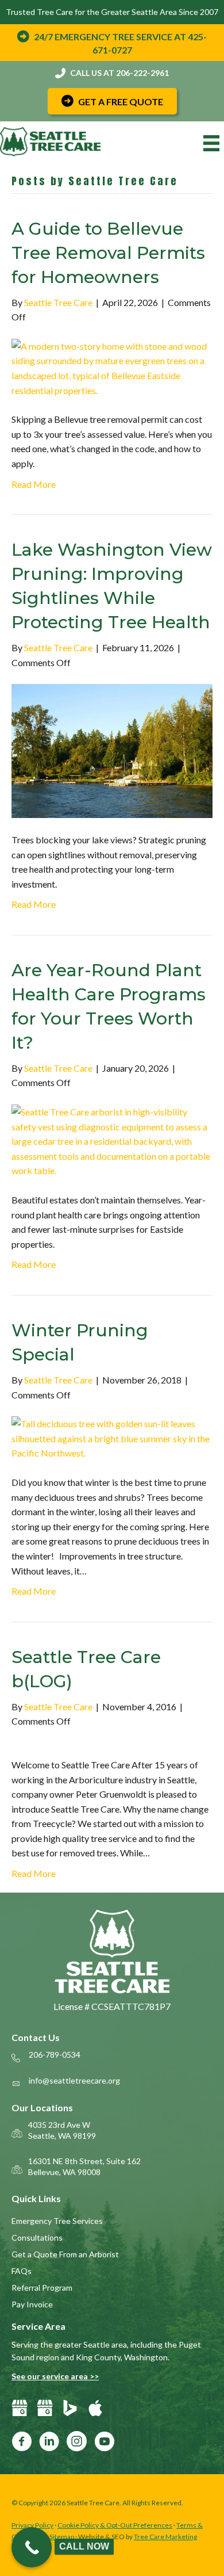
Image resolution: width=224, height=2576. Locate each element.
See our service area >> (55, 2376)
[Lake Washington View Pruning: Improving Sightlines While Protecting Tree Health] (112, 750)
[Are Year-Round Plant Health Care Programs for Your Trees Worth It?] (112, 1140)
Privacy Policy (32, 2525)
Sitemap (62, 2537)
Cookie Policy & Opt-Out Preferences (115, 2525)
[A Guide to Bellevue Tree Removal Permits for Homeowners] (112, 367)
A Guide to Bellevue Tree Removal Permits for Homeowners (108, 253)
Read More (34, 484)
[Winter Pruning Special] (112, 1437)
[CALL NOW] (32, 2547)
